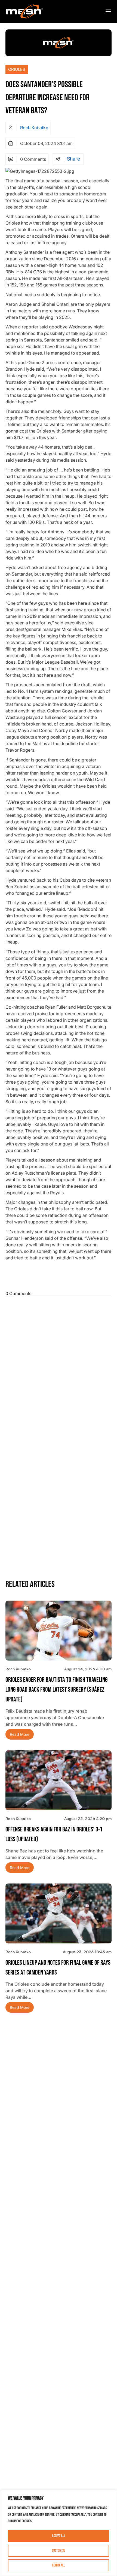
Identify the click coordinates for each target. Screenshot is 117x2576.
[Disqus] (59, 1367)
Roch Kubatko (34, 128)
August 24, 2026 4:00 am (88, 1669)
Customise (59, 2551)
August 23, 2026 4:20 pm (88, 1818)
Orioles (17, 69)
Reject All (59, 2565)
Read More (20, 1734)
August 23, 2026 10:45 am (87, 1952)
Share (73, 159)
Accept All (59, 2536)
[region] (59, 2533)
